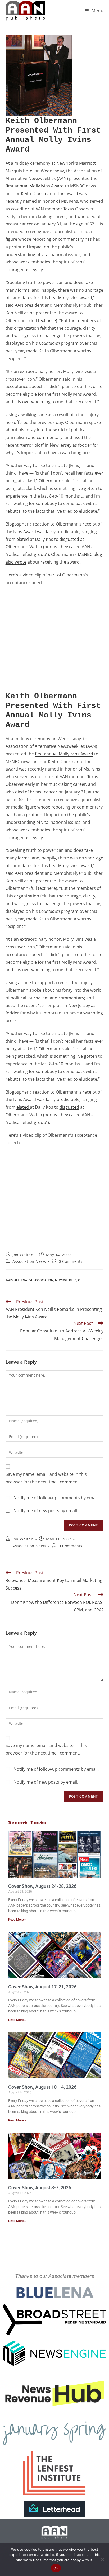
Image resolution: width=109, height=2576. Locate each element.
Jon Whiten (23, 1255)
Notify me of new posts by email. (46, 1511)
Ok (56, 2568)
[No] (102, 2559)
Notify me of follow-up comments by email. (56, 1498)
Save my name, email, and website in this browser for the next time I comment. (46, 1478)
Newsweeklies (66, 1280)
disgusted (69, 539)
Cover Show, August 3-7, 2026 (40, 2188)
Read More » (17, 1920)
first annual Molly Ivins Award (35, 186)
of (80, 1280)
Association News (29, 1261)
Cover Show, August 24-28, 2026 (42, 1886)
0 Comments (71, 1261)
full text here (43, 320)
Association (44, 1280)
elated (23, 539)
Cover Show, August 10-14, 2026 (42, 2087)
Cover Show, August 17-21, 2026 (42, 1987)
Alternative (24, 1280)
